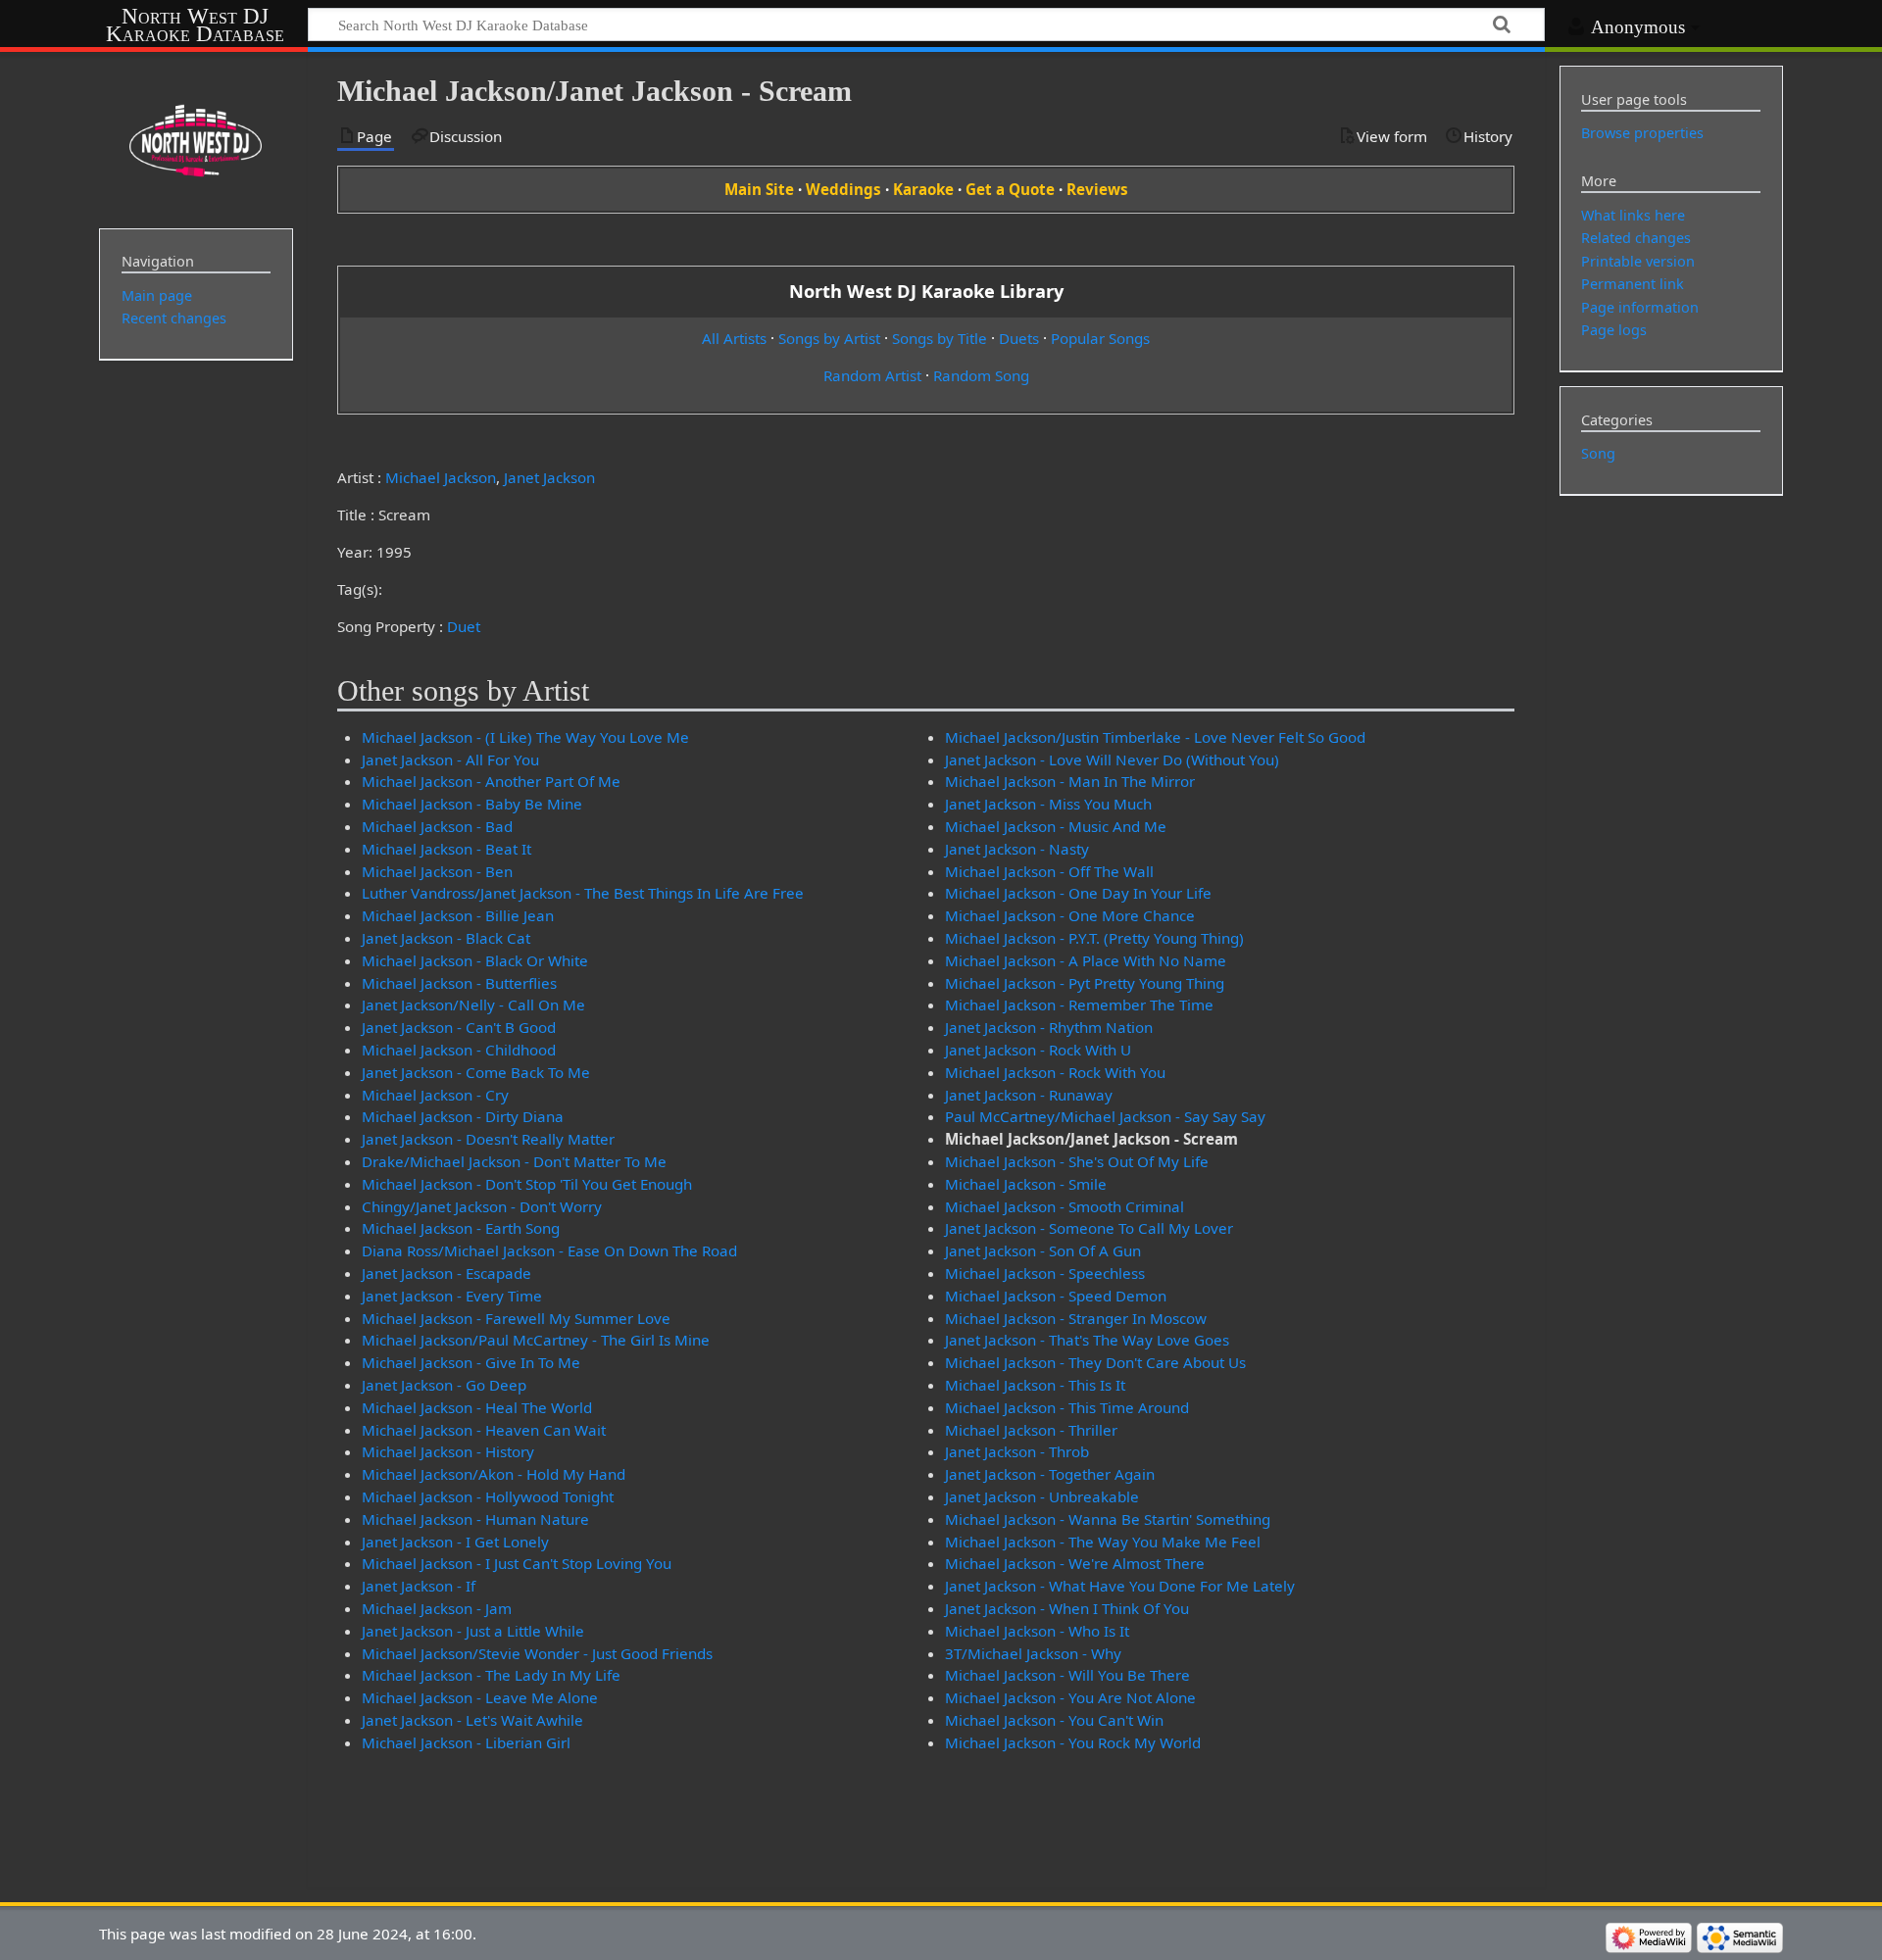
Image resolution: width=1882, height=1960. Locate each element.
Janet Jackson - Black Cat (446, 938)
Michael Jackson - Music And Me (1056, 826)
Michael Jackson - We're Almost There (1075, 1563)
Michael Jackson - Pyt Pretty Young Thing (1085, 983)
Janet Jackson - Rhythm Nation (1049, 1027)
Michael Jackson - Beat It (446, 849)
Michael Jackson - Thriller (1031, 1430)
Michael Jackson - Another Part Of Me (491, 781)
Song (1598, 453)
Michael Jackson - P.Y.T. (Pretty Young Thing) (1094, 938)
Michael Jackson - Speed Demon (1056, 1296)
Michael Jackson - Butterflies (459, 983)
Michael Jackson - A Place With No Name (1086, 960)
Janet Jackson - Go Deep (444, 1385)
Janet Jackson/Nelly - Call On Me (473, 1004)
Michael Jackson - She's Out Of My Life (1077, 1161)
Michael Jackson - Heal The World (477, 1407)
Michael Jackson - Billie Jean (458, 915)
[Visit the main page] (196, 138)
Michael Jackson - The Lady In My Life (491, 1675)
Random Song (981, 375)
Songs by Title (940, 338)
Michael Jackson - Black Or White (475, 960)
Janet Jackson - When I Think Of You (1067, 1608)
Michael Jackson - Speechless (1045, 1273)
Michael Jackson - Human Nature (475, 1519)
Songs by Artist (829, 338)
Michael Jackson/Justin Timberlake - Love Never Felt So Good (1155, 737)
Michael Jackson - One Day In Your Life (1078, 893)
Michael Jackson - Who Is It (1037, 1631)
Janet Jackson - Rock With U (1038, 1050)
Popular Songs (1100, 338)
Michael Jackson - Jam (437, 1608)
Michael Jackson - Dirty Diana (463, 1116)
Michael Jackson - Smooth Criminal (1065, 1206)
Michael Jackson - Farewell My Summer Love (516, 1318)
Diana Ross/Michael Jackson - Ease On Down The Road (549, 1250)
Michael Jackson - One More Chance (1070, 915)
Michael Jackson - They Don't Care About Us (1095, 1362)
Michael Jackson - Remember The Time (1079, 1004)
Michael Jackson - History (448, 1451)
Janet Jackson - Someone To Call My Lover (1089, 1228)
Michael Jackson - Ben (437, 871)
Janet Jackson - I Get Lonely (455, 1542)
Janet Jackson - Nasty (1017, 849)
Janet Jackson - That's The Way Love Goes (1087, 1340)
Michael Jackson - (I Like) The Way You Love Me (525, 737)
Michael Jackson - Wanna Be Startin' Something (1108, 1519)
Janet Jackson (549, 477)
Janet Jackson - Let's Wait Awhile (472, 1720)
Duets (1019, 338)
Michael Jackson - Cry (435, 1095)
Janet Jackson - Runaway (1029, 1095)
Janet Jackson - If (419, 1586)
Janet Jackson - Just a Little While (473, 1631)
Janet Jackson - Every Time (452, 1296)
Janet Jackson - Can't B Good (459, 1027)
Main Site (759, 189)
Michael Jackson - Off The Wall (1049, 871)
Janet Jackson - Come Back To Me (476, 1072)
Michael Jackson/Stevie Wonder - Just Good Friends (537, 1653)
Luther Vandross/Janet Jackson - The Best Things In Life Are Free (583, 893)
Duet (464, 626)
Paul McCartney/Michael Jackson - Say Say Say (1105, 1116)
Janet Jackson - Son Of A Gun (1043, 1250)
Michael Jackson (441, 477)
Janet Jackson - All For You (450, 759)
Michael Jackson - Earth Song (461, 1228)
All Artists (734, 338)
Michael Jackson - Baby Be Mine (472, 804)
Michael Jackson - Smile (1026, 1184)
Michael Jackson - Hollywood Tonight (488, 1496)
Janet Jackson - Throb (1017, 1451)
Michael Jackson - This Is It (1035, 1385)
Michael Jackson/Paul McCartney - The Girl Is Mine (536, 1340)
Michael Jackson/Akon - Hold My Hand (494, 1474)
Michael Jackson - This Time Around (1067, 1407)
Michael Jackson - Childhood (459, 1050)
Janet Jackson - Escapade (446, 1273)
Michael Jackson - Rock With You (1055, 1072)
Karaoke (923, 189)
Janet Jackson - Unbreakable (1042, 1496)
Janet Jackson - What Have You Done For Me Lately (1120, 1586)
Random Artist (872, 375)
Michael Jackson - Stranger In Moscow (1076, 1318)
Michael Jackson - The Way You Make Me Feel (1103, 1542)
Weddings (843, 189)
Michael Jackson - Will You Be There (1067, 1675)
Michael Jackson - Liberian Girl (466, 1742)
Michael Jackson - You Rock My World (1073, 1742)
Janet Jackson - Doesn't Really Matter (488, 1139)
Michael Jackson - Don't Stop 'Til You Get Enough (527, 1184)
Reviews (1097, 189)
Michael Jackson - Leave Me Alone (480, 1697)
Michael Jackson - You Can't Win (1054, 1720)
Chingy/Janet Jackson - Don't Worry (482, 1206)
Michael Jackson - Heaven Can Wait (484, 1430)
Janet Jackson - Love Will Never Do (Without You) (1112, 759)
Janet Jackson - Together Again (1050, 1474)
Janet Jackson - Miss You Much (1048, 804)
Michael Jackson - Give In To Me (471, 1362)
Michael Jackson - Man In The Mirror (1070, 781)
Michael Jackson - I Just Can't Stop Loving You (517, 1563)
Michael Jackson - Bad (437, 826)
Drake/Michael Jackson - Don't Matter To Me (514, 1161)
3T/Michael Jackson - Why (1033, 1653)
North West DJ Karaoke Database (195, 25)
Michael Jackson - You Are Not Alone (1070, 1697)
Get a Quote (1010, 189)
